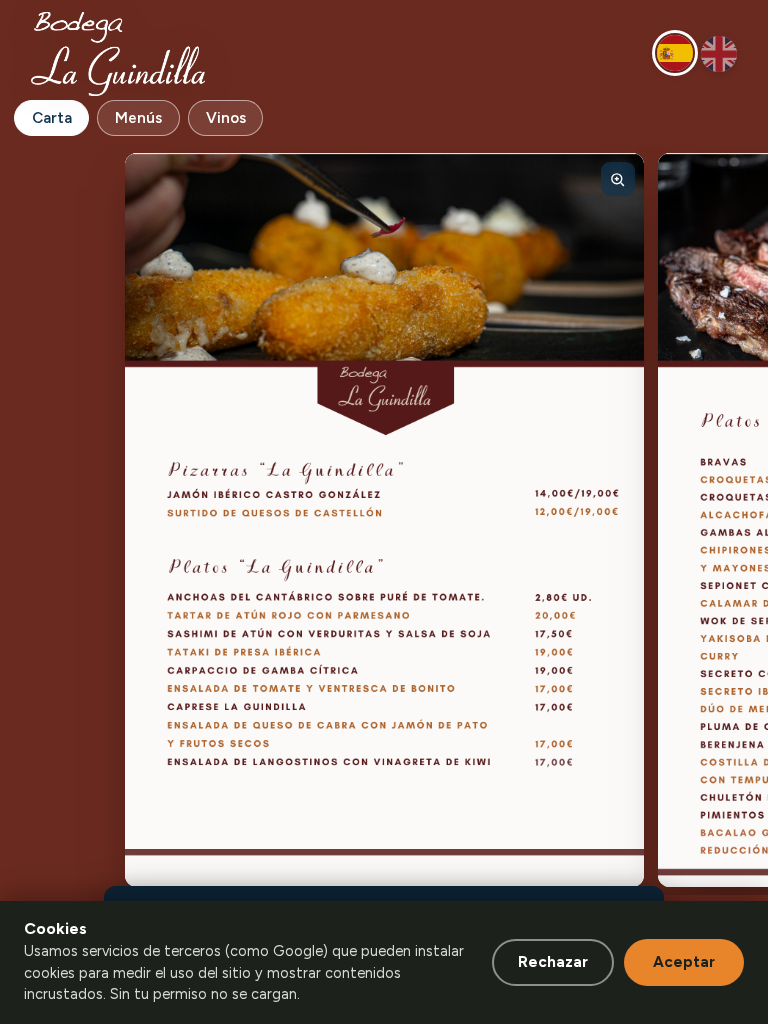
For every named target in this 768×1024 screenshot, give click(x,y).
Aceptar (684, 962)
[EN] (719, 54)
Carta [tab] (52, 118)
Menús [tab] (138, 118)
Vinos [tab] (226, 118)
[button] (384, 520)
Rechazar (553, 962)
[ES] (675, 53)
